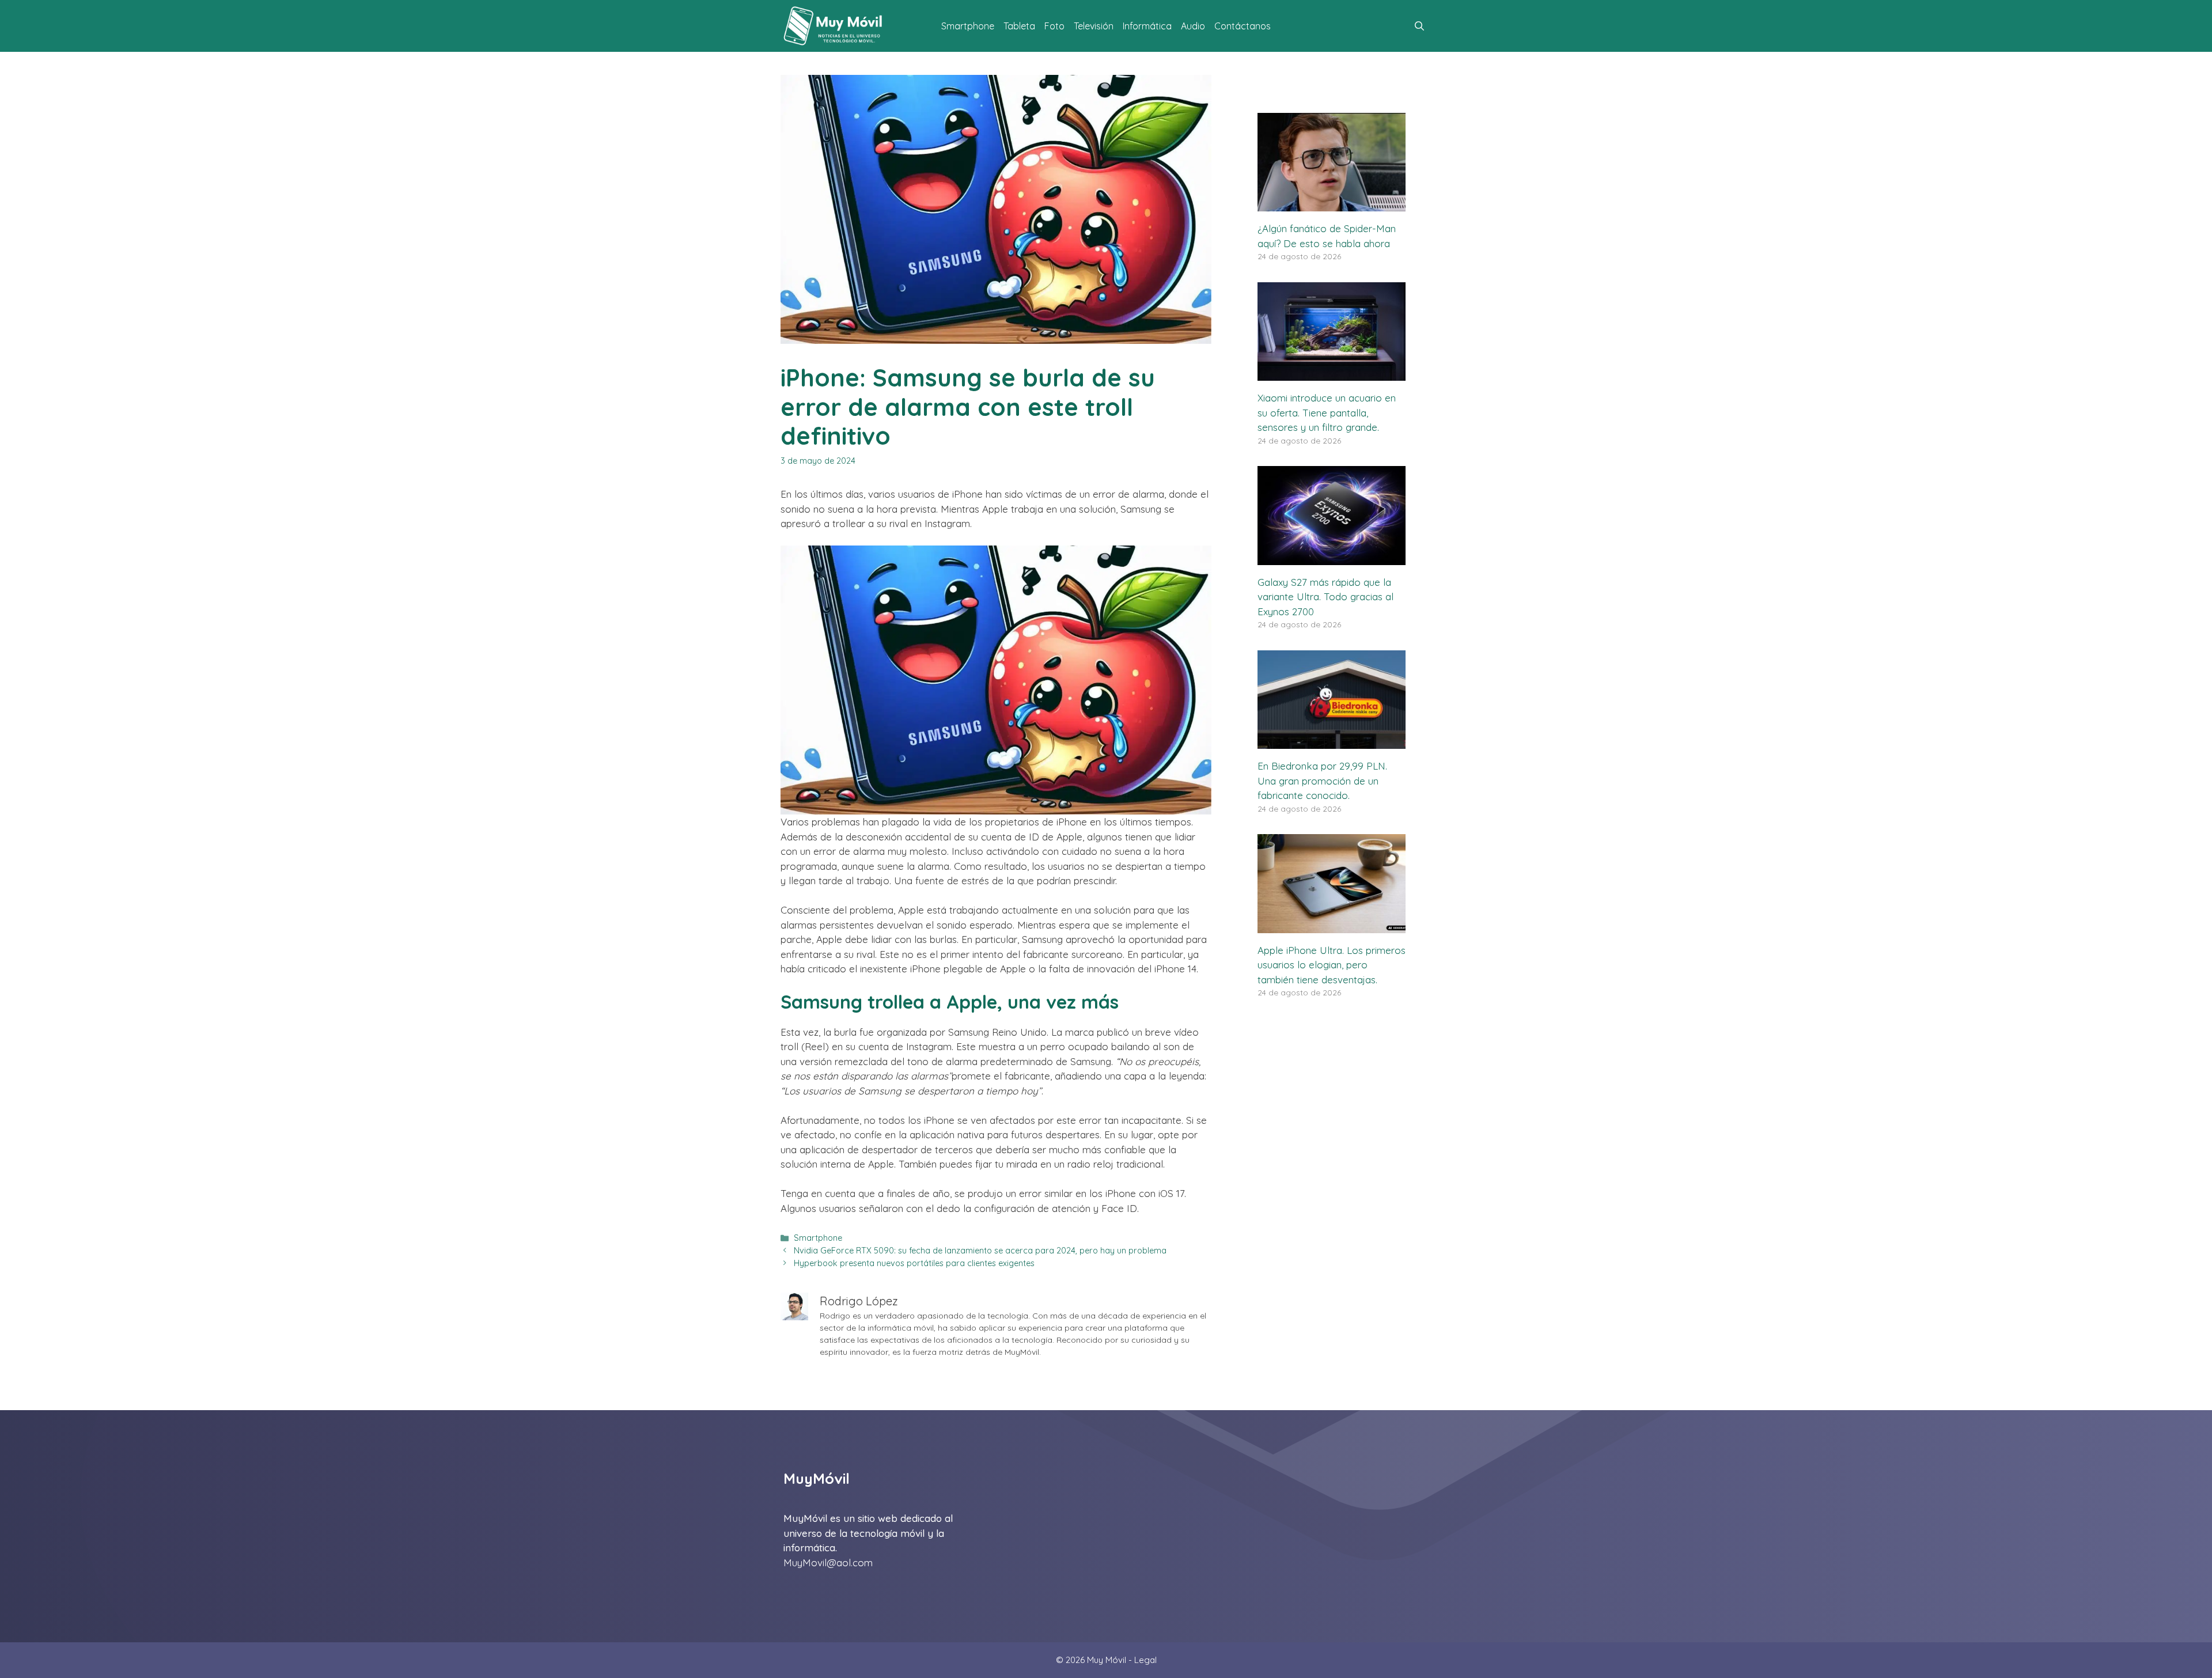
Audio (1193, 26)
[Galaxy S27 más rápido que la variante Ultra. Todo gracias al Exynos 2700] (1332, 557)
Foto (1054, 26)
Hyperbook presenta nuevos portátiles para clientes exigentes (914, 1263)
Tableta (1019, 26)
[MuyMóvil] (834, 26)
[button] (1419, 26)
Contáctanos (1243, 26)
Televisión (1094, 26)
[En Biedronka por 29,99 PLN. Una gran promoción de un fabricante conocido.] (1332, 742)
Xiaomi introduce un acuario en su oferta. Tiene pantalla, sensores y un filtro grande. (1327, 412)
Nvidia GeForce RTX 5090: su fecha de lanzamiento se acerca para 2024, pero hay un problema (980, 1251)
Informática (1147, 26)
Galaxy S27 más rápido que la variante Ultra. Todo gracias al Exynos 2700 (1325, 597)
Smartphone (968, 26)
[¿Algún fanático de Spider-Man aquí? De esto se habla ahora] (1332, 204)
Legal (1145, 1660)
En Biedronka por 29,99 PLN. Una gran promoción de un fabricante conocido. (1322, 781)
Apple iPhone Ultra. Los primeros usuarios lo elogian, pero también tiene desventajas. (1332, 965)
